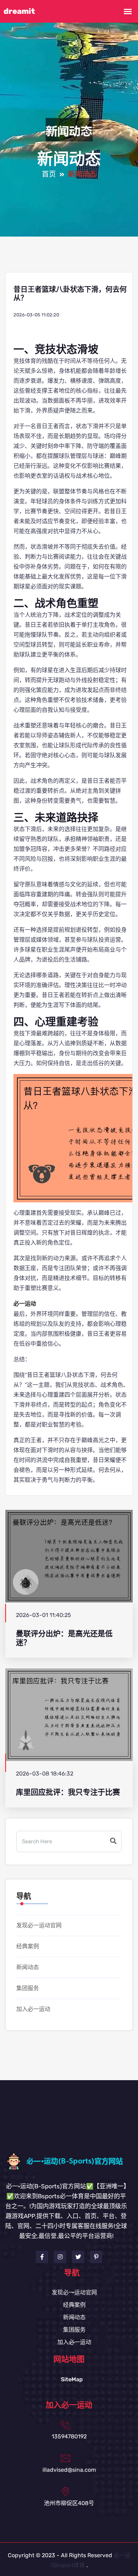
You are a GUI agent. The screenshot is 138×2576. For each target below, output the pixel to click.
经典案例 (28, 1946)
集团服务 (28, 1988)
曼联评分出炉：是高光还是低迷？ (64, 1638)
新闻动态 (28, 1967)
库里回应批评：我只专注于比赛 (68, 1792)
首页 (49, 174)
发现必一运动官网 (39, 1925)
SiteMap (72, 2379)
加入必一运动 (33, 2009)
